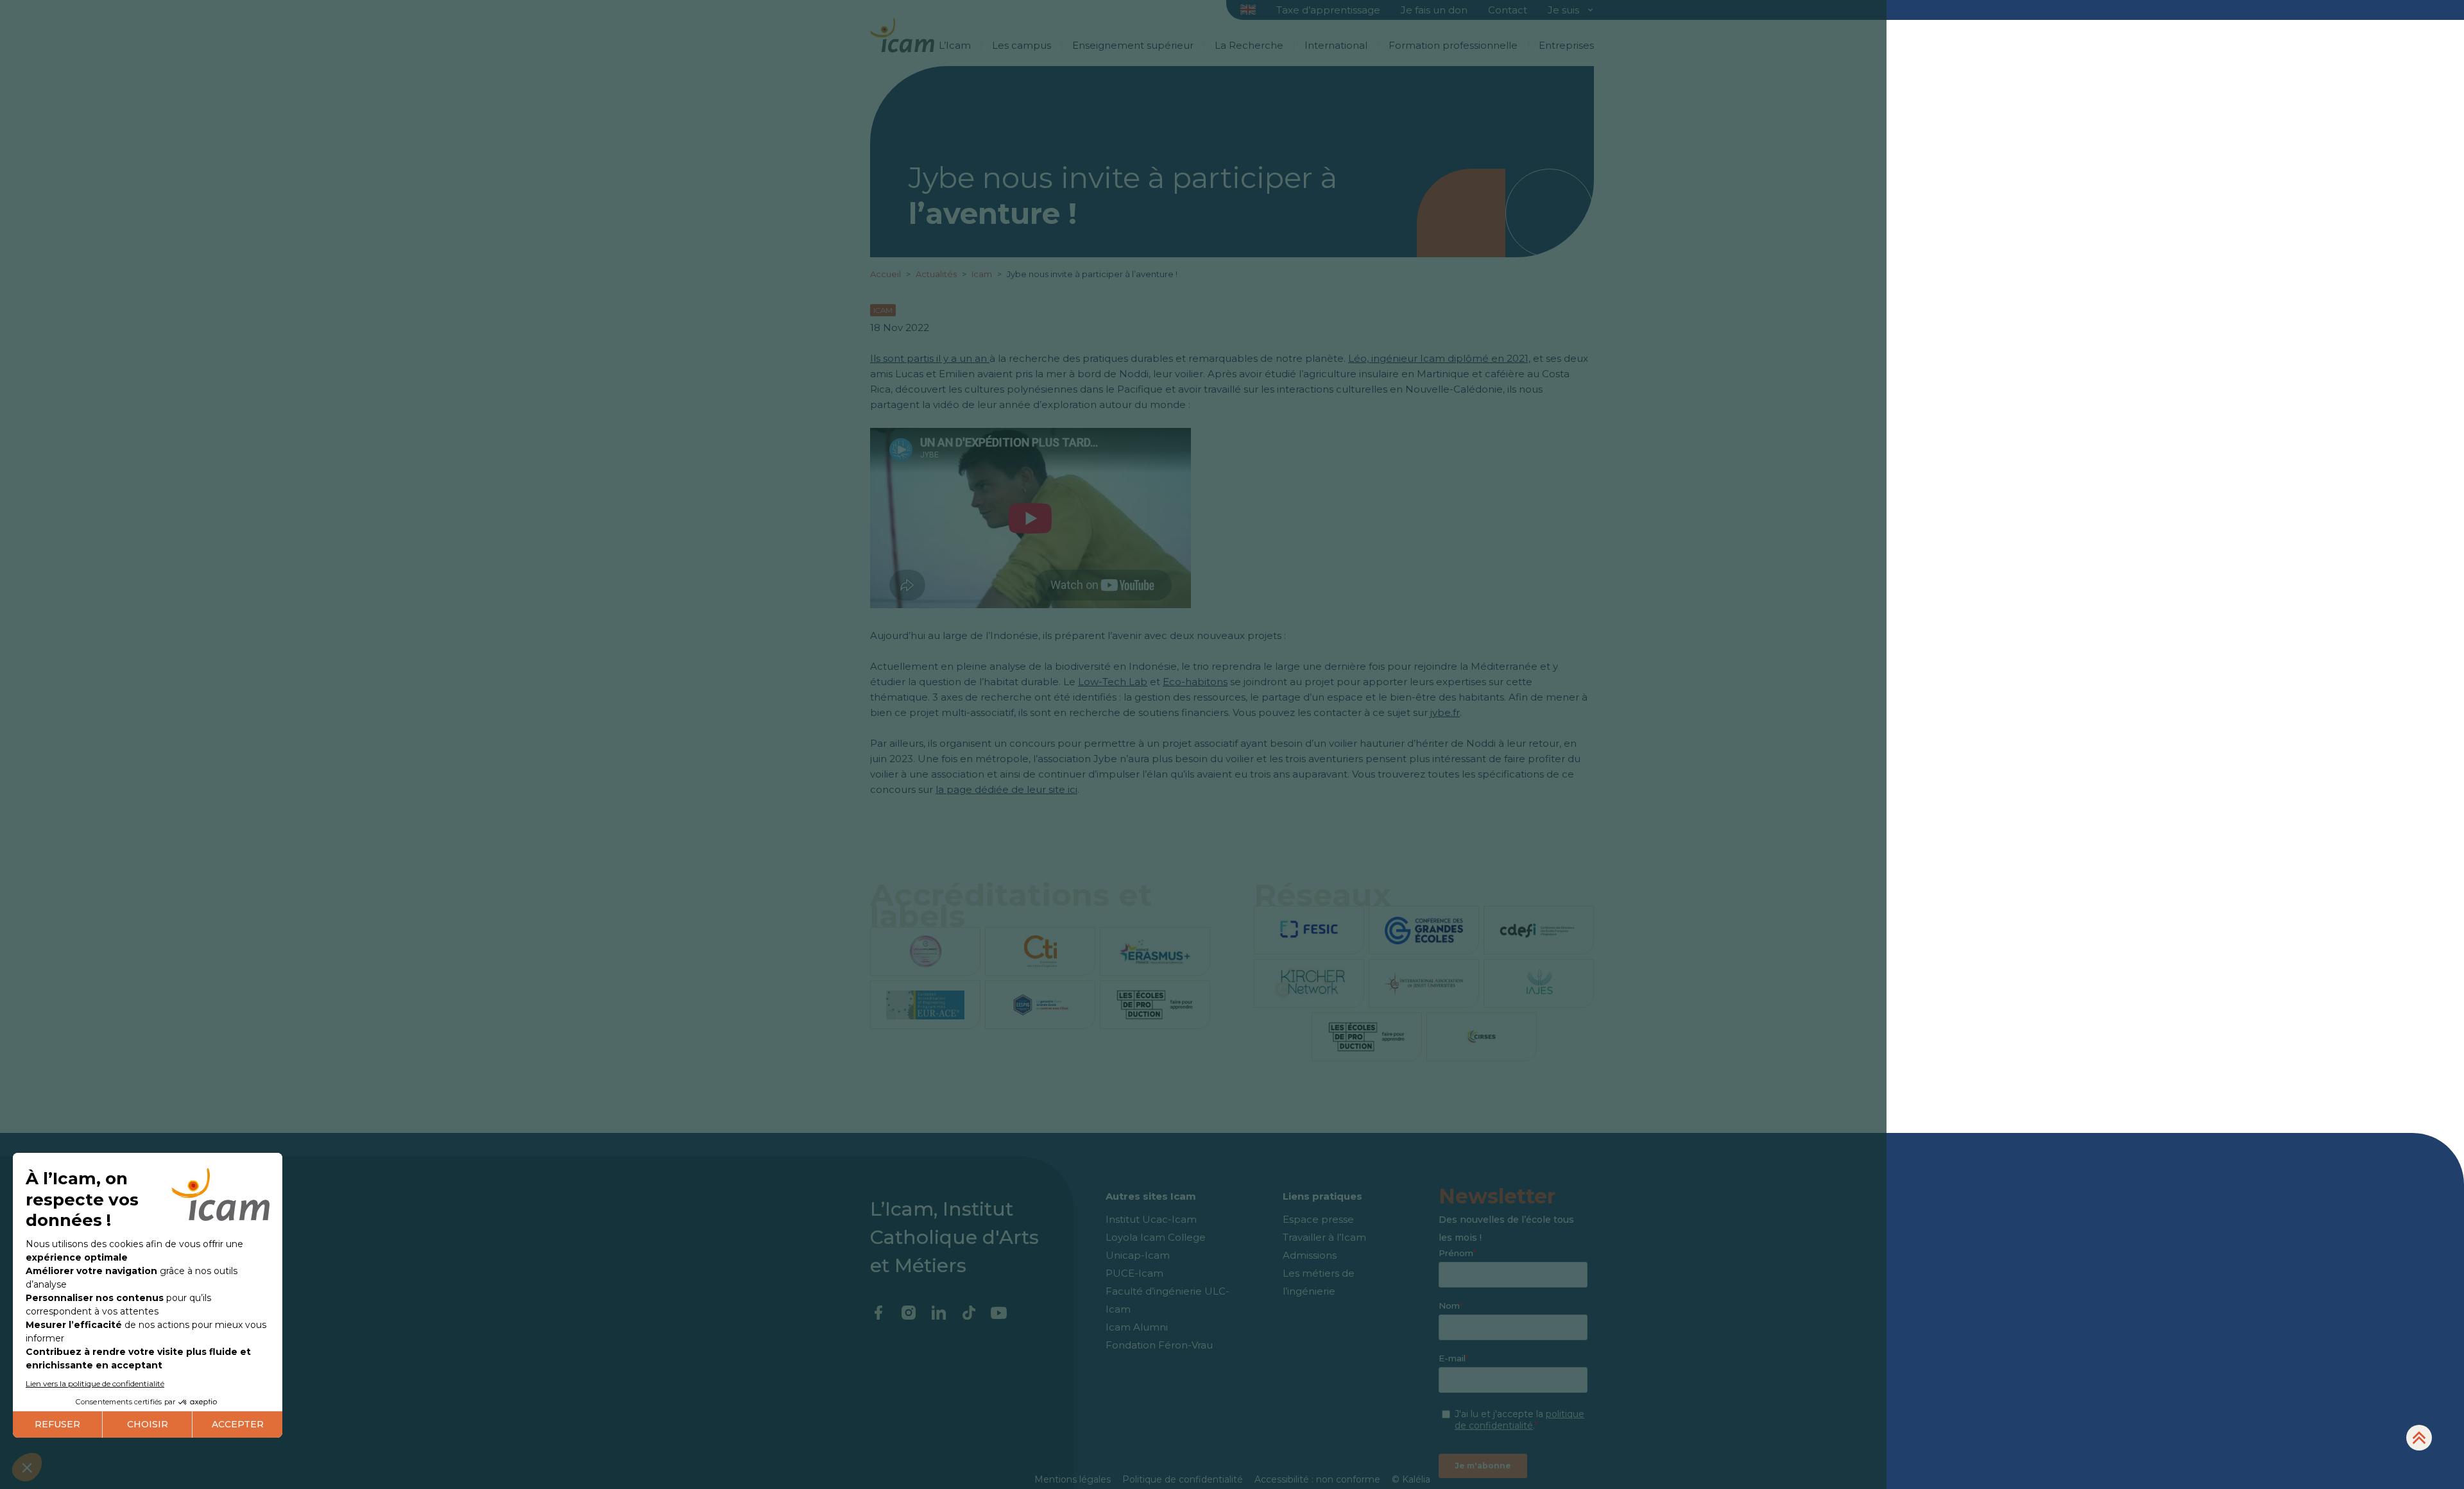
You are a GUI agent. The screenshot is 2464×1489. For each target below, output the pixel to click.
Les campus (1022, 45)
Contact (1508, 10)
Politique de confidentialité (1183, 1479)
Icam (983, 274)
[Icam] (902, 33)
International (1336, 45)
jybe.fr (1445, 712)
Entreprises (1566, 45)
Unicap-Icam (1138, 1255)
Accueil (886, 274)
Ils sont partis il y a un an (930, 358)
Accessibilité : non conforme (1317, 1479)
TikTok (969, 1313)
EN (1248, 11)
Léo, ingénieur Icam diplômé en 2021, (1439, 358)
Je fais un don (1434, 10)
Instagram (908, 1313)
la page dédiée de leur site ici (1006, 789)
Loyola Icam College (1156, 1237)
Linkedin (938, 1313)
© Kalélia (1411, 1479)
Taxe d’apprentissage (1328, 10)
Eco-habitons (1195, 682)
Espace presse (1318, 1219)
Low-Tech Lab (1113, 682)
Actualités (936, 274)
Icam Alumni (1137, 1327)
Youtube (999, 1313)
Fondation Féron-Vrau (1159, 1345)
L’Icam (955, 45)
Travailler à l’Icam (1324, 1237)
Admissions (1310, 1255)
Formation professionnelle (1453, 45)
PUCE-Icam (1134, 1273)
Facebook (878, 1313)
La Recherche (1249, 45)
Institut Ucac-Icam (1151, 1219)
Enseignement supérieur (1133, 45)
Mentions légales (1073, 1479)
